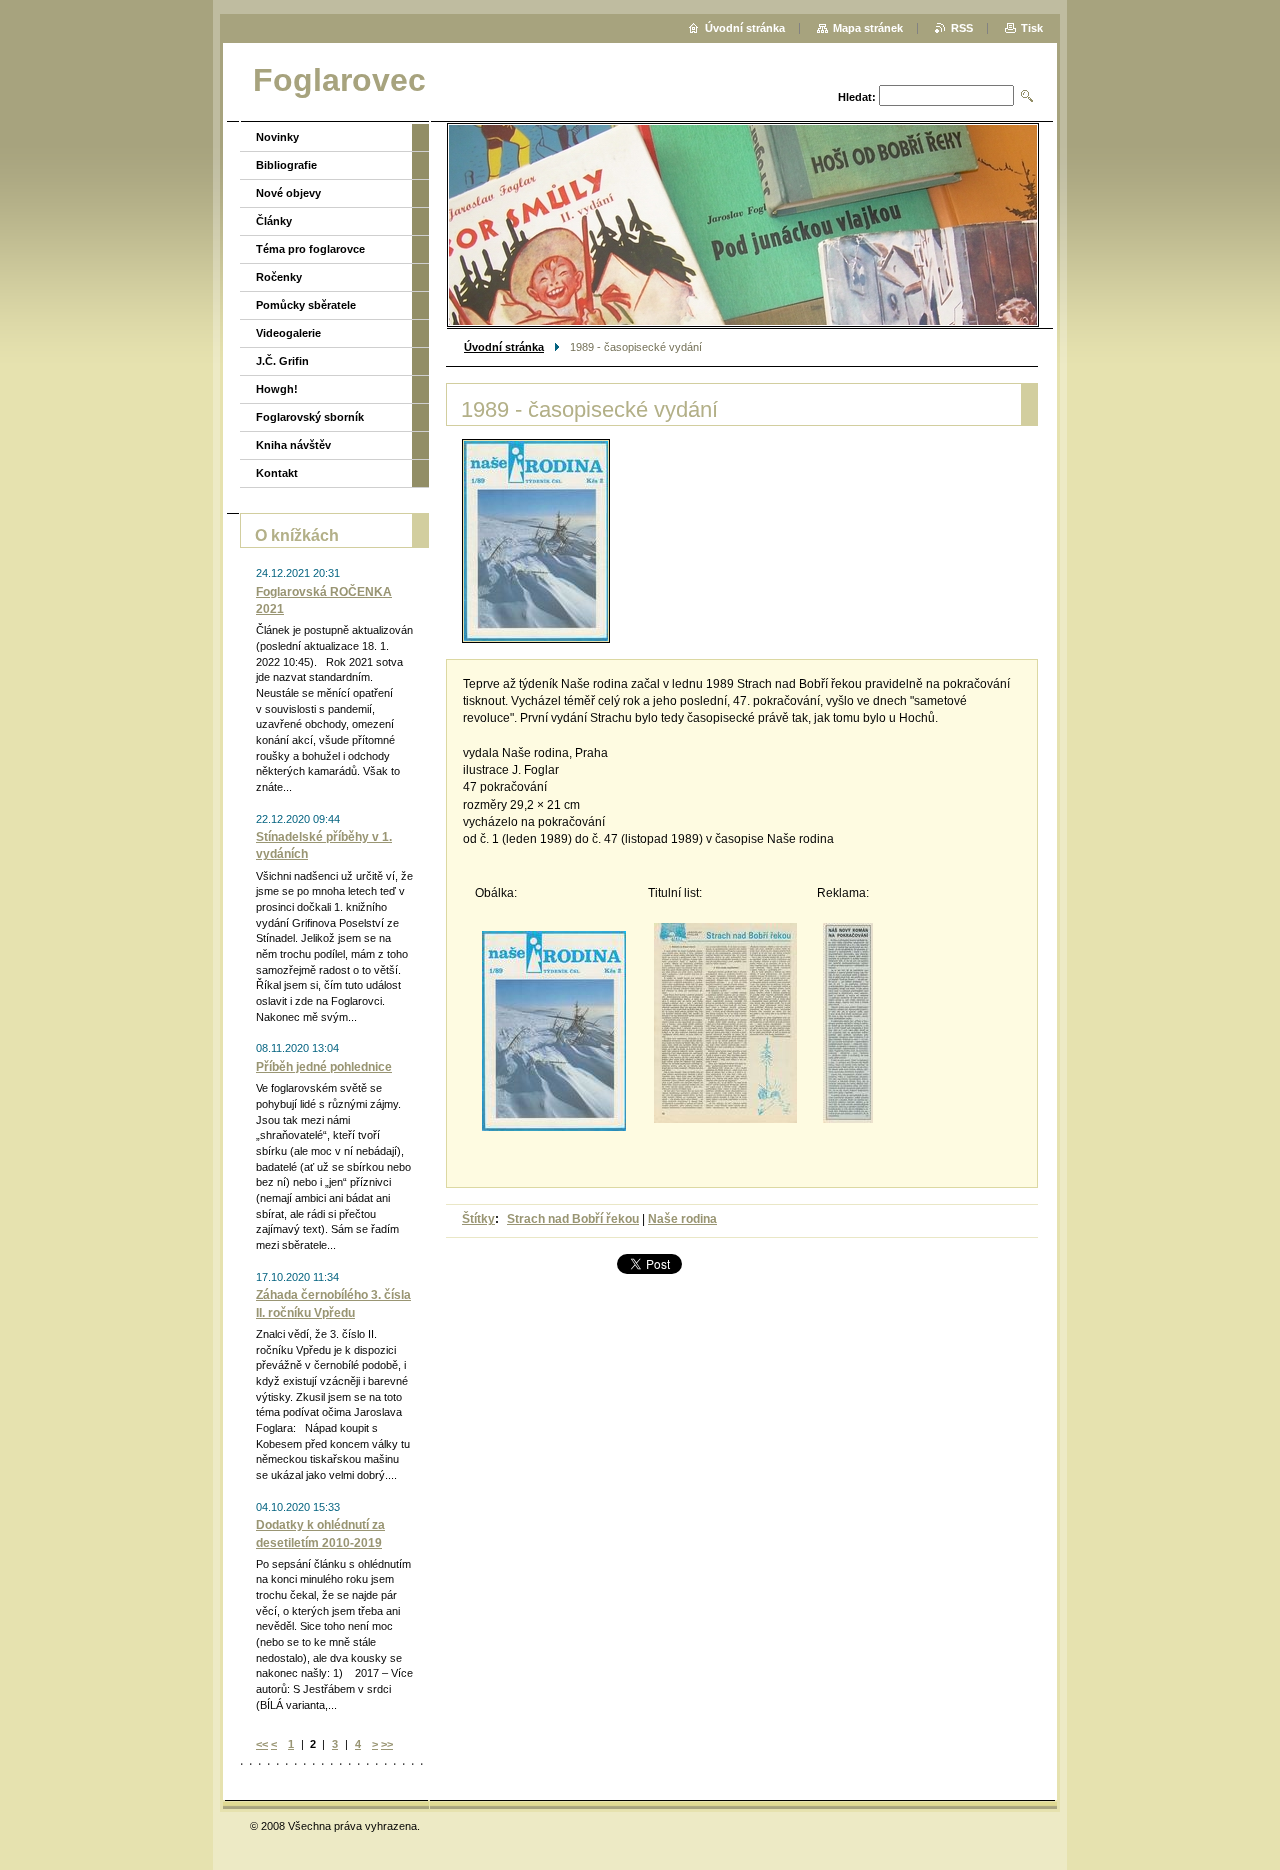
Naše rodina (682, 1219)
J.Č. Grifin (282, 361)
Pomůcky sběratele (306, 305)
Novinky (277, 137)
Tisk (1032, 28)
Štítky (478, 1219)
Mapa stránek (868, 28)
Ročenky (279, 277)
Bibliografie (286, 165)
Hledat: (857, 97)
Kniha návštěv (293, 445)
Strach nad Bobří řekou (573, 1219)
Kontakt (277, 473)
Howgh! (277, 389)
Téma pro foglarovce (310, 249)
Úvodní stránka (504, 347)
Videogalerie (288, 333)
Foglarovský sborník (310, 417)
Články (274, 221)
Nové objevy (288, 193)
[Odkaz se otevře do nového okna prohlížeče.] (536, 541)
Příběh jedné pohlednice (324, 1067)
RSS (962, 28)
